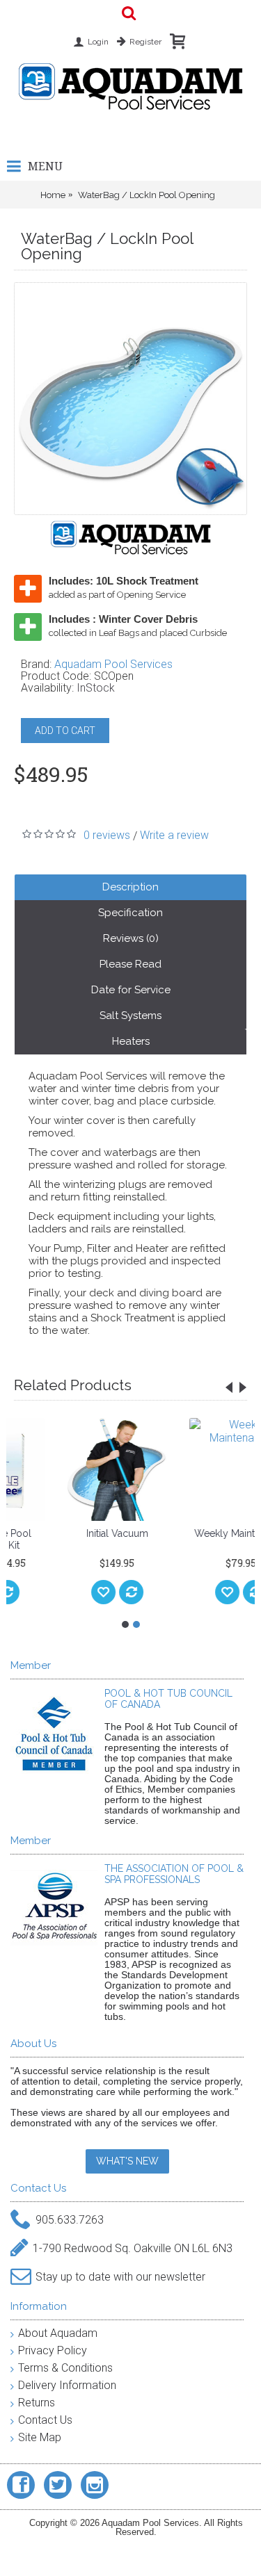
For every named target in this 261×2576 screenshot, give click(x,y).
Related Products (73, 1385)
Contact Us (45, 2420)
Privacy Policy (53, 2350)
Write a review (174, 835)
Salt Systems (130, 1016)
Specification (130, 913)
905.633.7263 (70, 2220)
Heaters (131, 1041)
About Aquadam (58, 2333)
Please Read (130, 964)
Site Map (40, 2437)
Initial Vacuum (75, 1533)
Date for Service (131, 990)
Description (130, 887)
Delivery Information (67, 2385)
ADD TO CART (65, 731)
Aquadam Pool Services (113, 664)
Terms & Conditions (65, 2368)
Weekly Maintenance (198, 1533)
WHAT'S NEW (127, 2161)
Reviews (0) (131, 938)
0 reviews (107, 835)
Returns (37, 2403)
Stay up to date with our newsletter (120, 2277)
